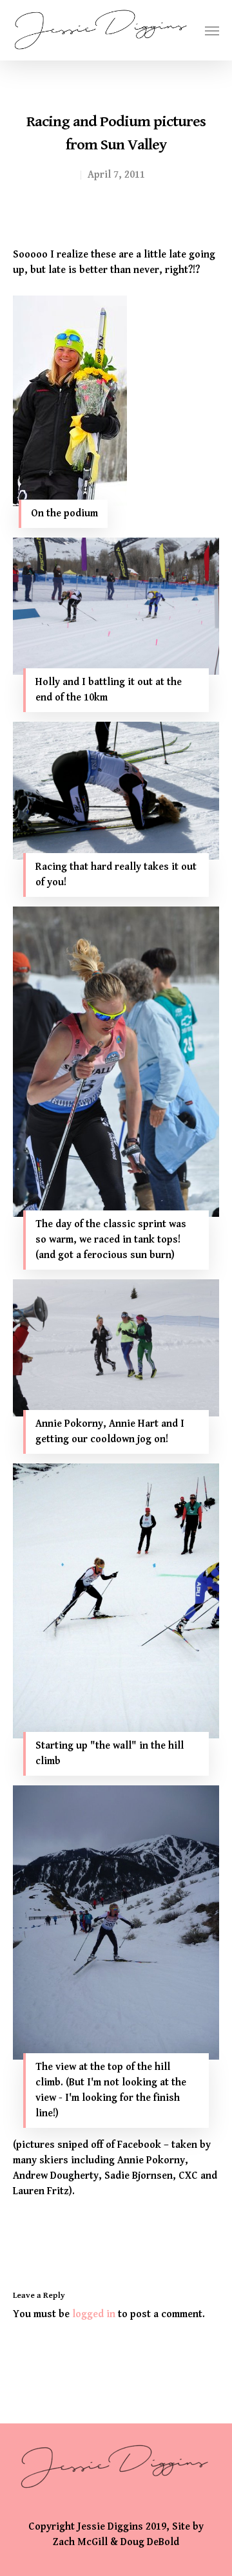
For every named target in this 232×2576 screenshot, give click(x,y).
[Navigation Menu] (212, 30)
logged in (94, 2314)
